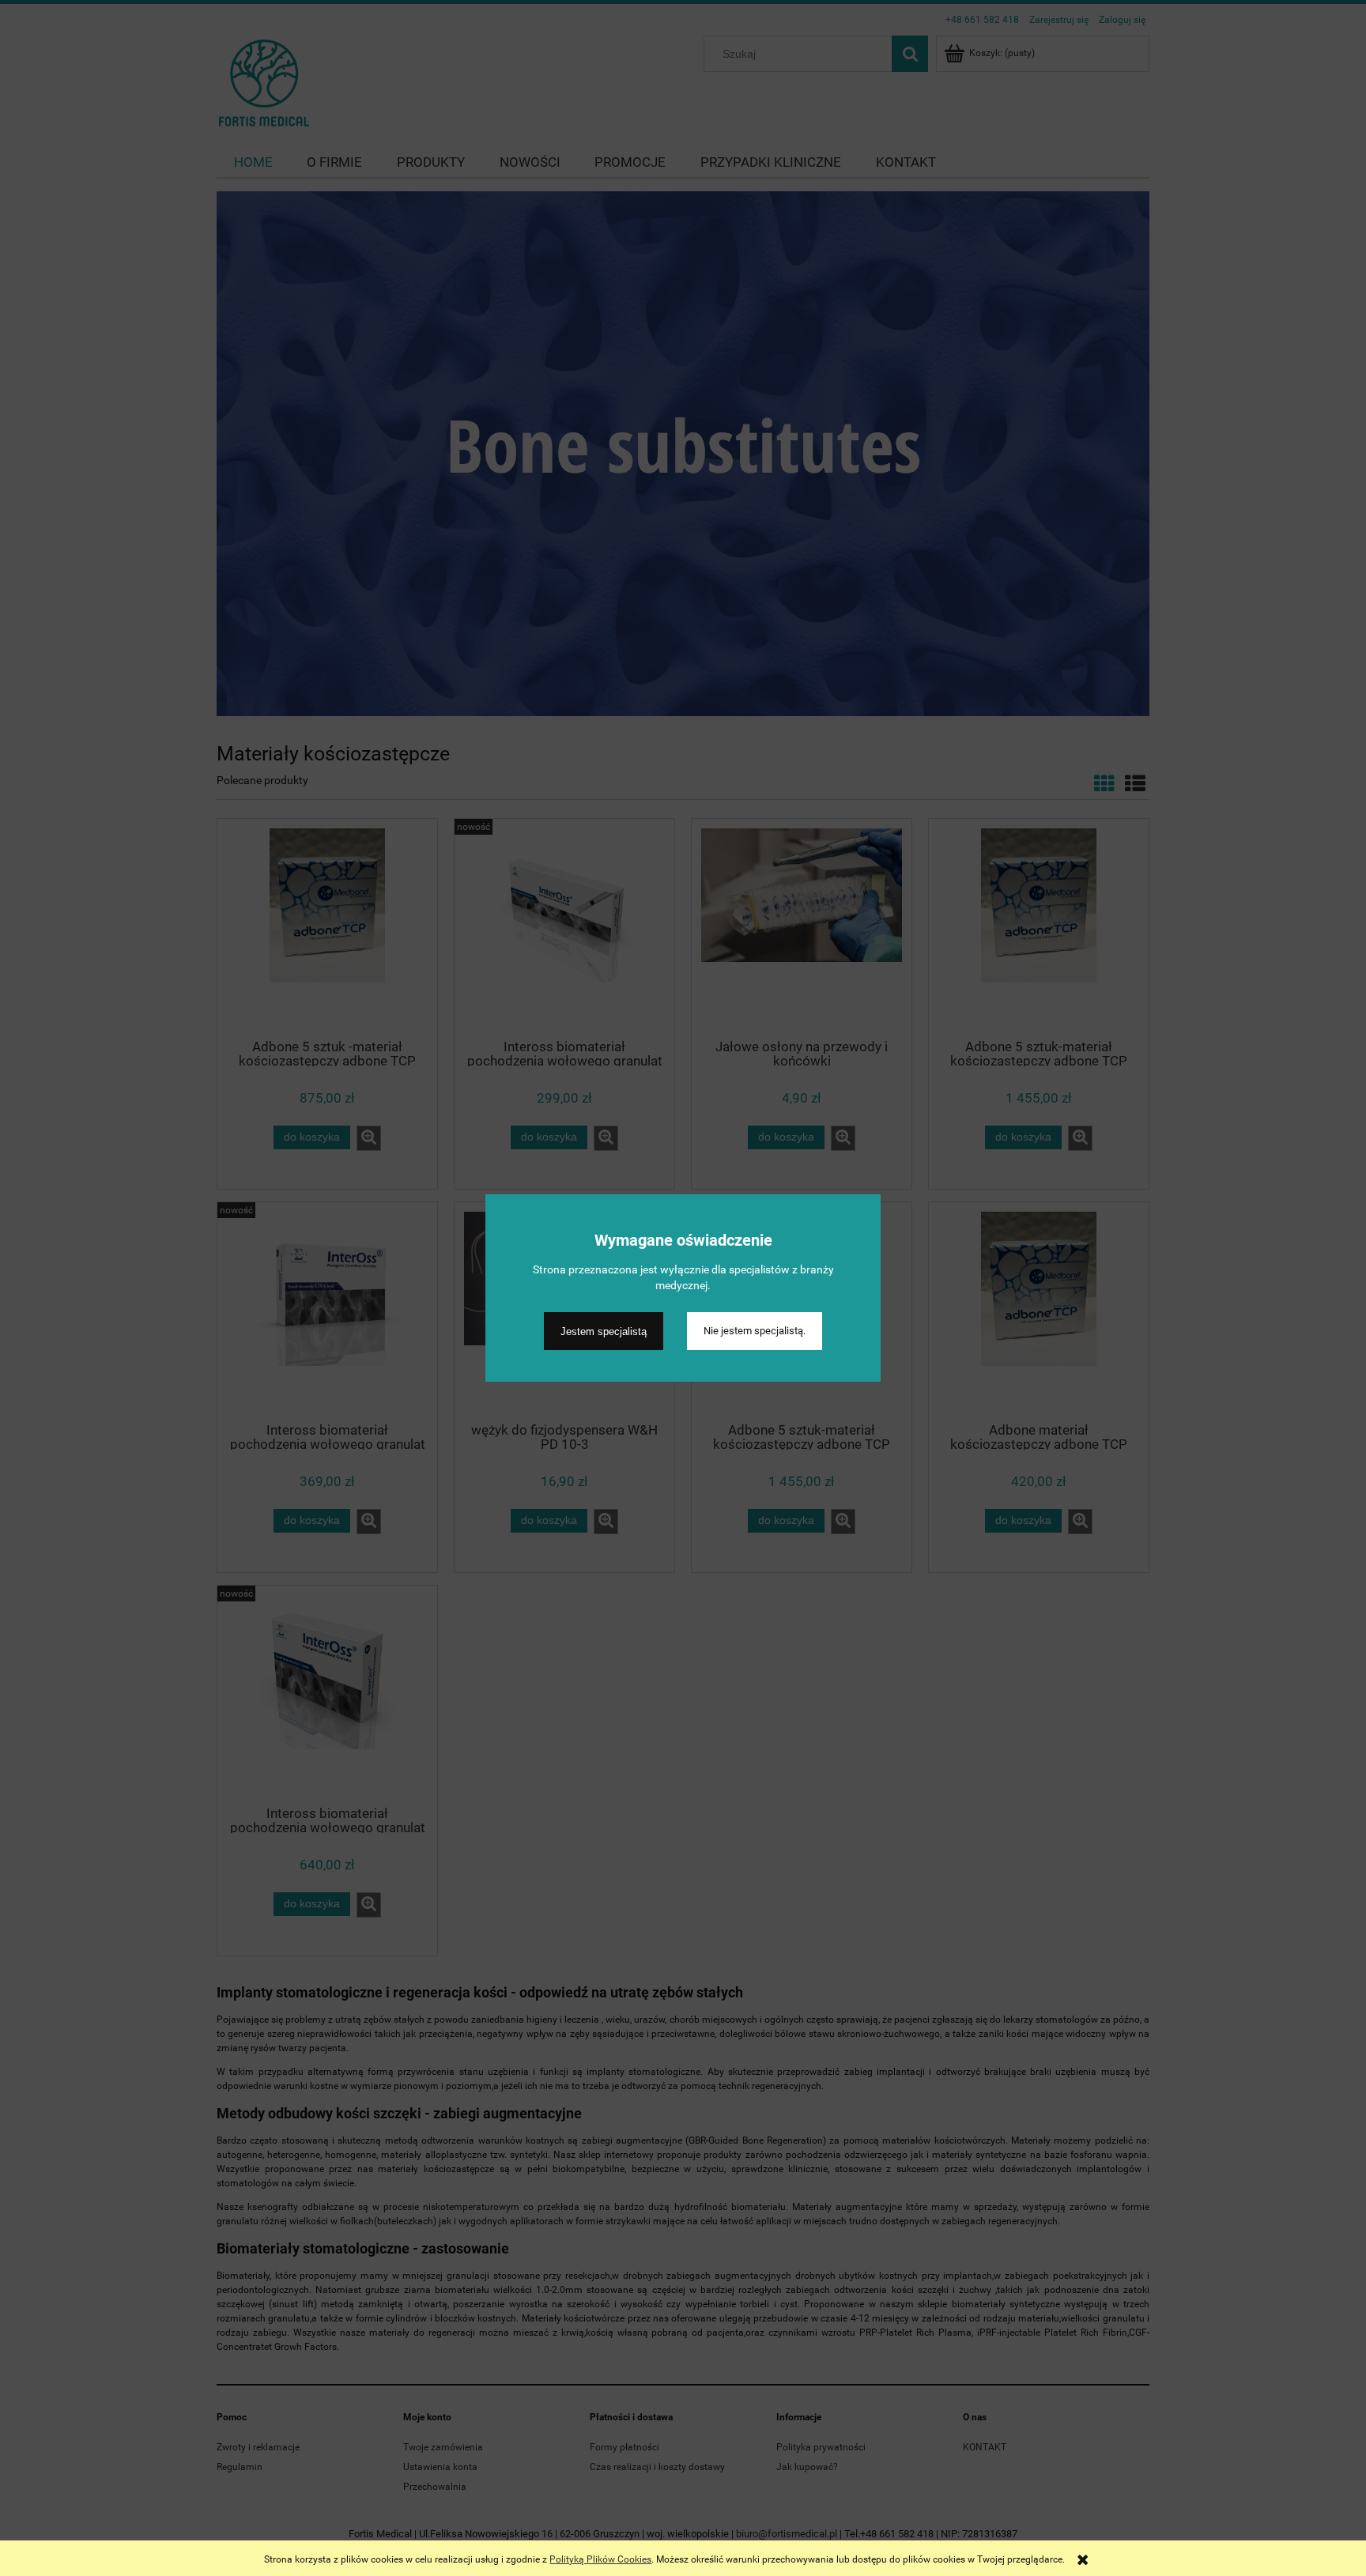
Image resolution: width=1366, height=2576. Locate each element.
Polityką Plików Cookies (600, 2559)
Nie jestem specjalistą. (755, 1331)
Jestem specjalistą (604, 1331)
